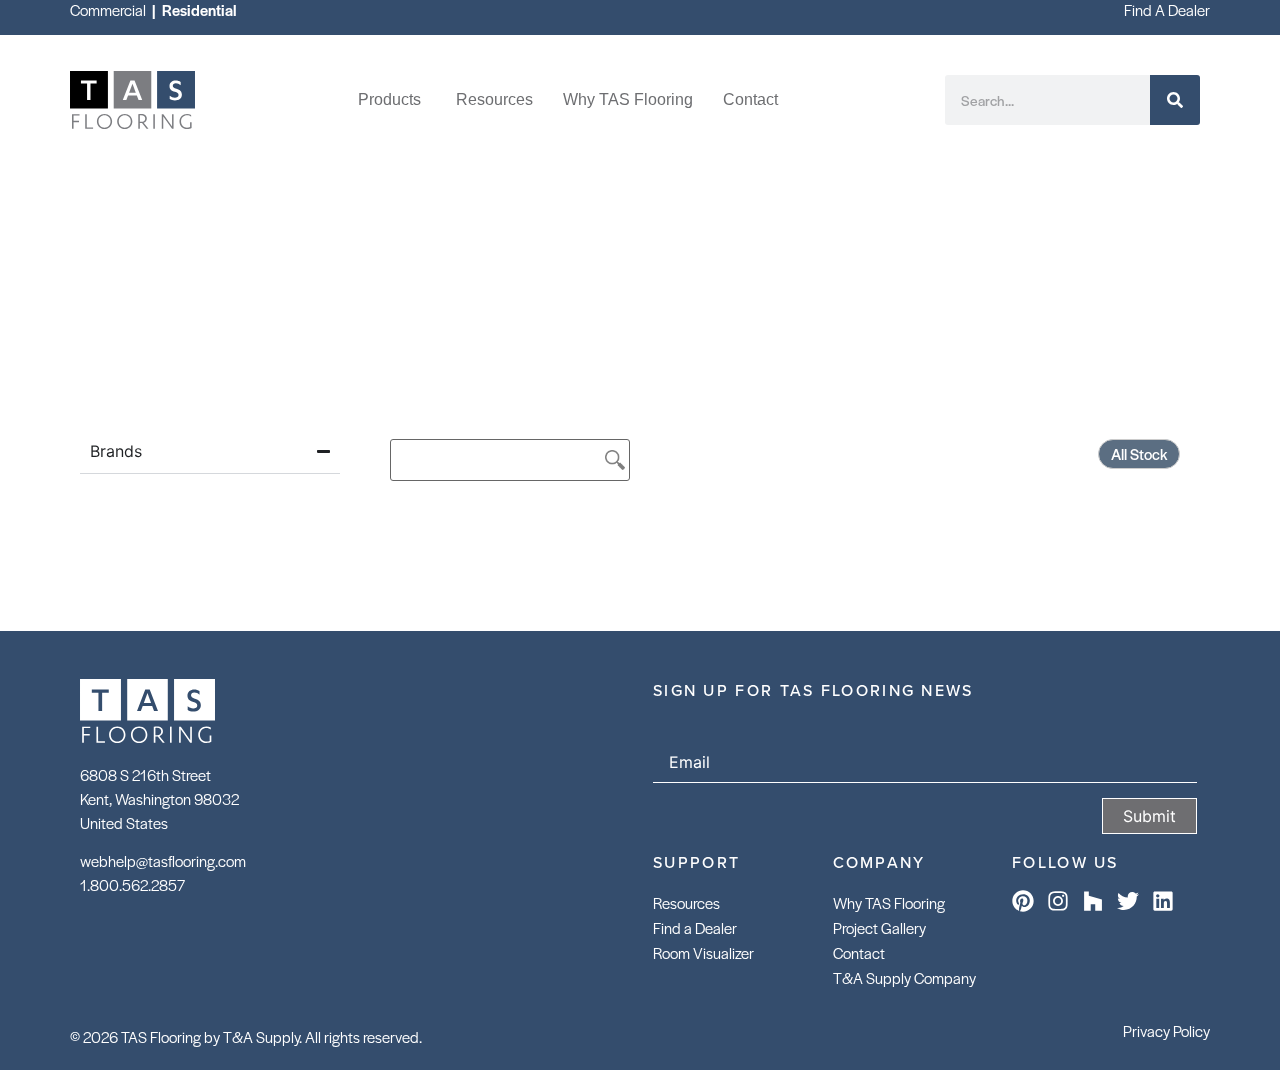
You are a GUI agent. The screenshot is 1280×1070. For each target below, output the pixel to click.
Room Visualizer (703, 952)
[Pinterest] (1023, 901)
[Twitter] (1128, 901)
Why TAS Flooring (889, 902)
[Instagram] (1058, 901)
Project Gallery (879, 927)
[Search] (1175, 100)
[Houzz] (1093, 901)
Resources (686, 902)
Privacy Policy (1166, 1030)
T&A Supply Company (904, 977)
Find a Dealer (695, 927)
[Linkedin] (1163, 901)
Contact (859, 952)
